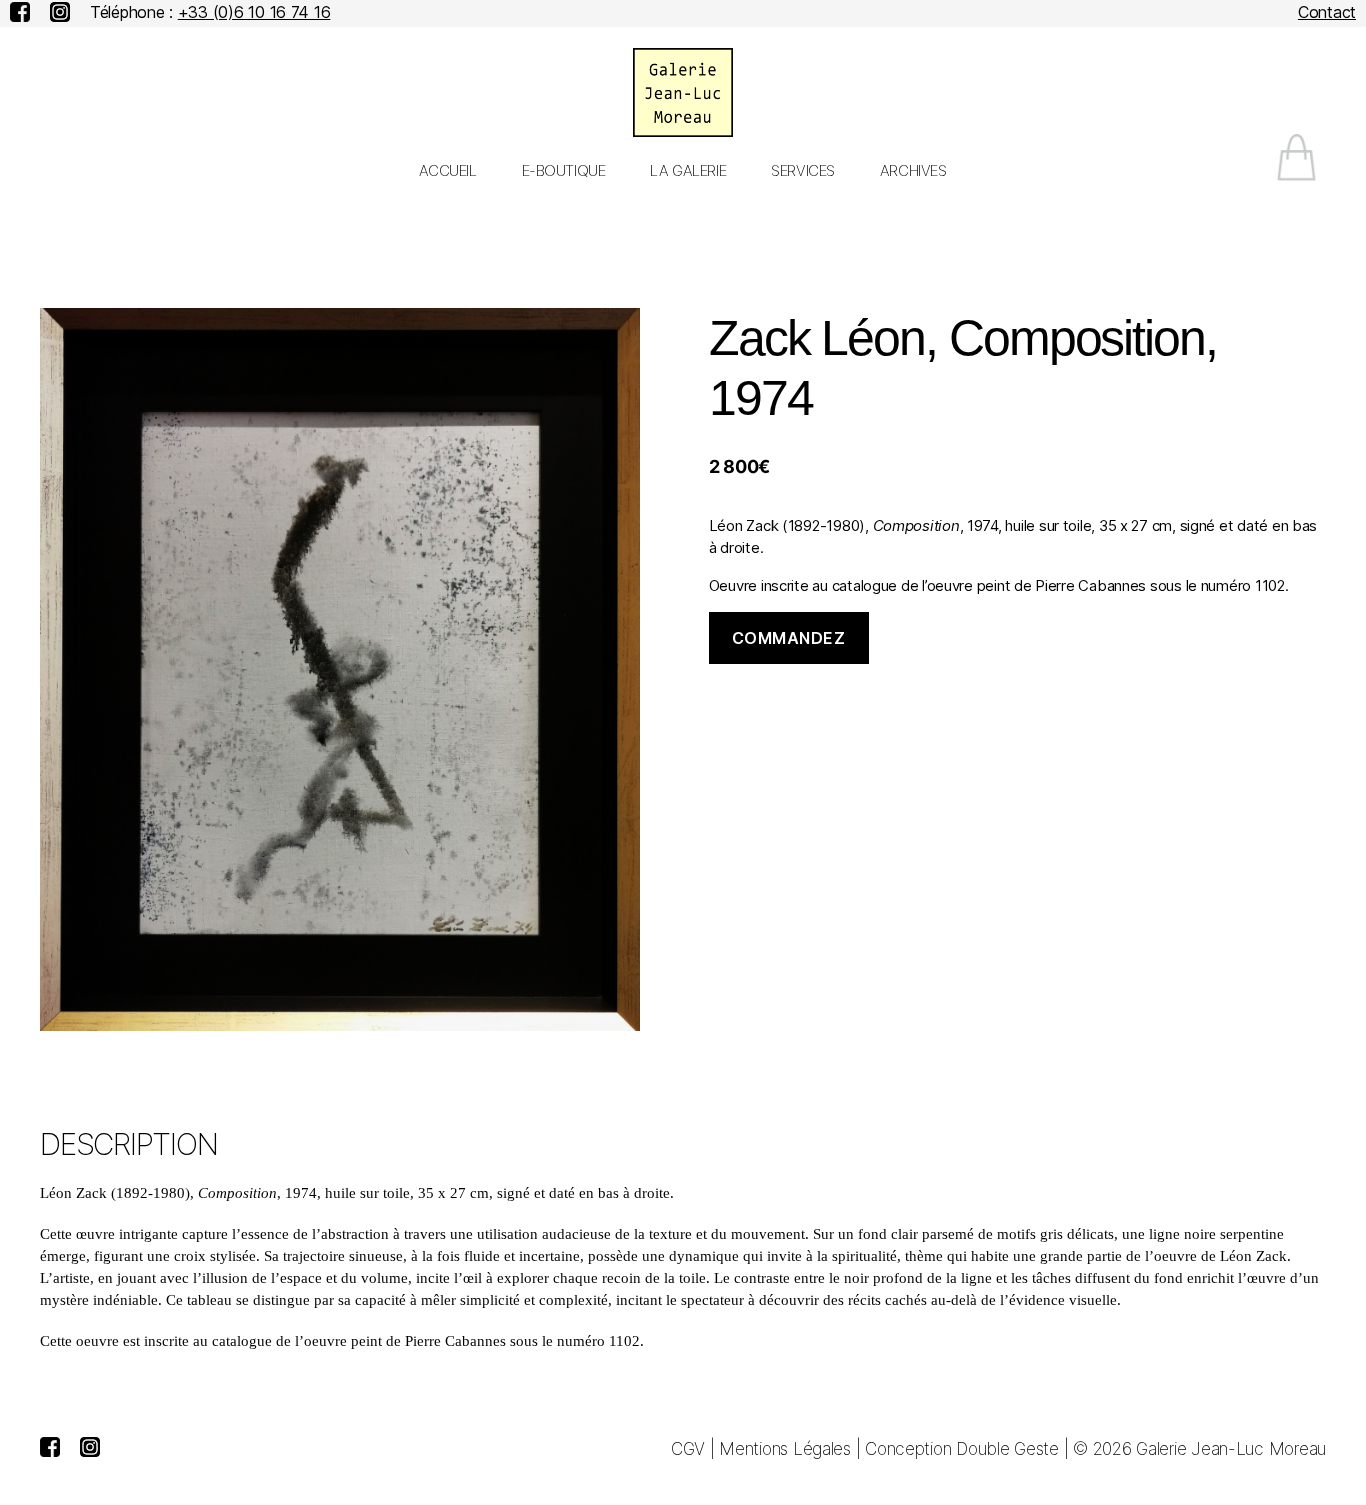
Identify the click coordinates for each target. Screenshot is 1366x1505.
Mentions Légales (785, 1449)
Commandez (789, 638)
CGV (688, 1449)
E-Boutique (564, 171)
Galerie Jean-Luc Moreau (1231, 1449)
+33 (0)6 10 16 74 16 (254, 12)
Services (803, 171)
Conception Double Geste (962, 1449)
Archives (913, 171)
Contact (1327, 12)
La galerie (688, 171)
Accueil (447, 171)
